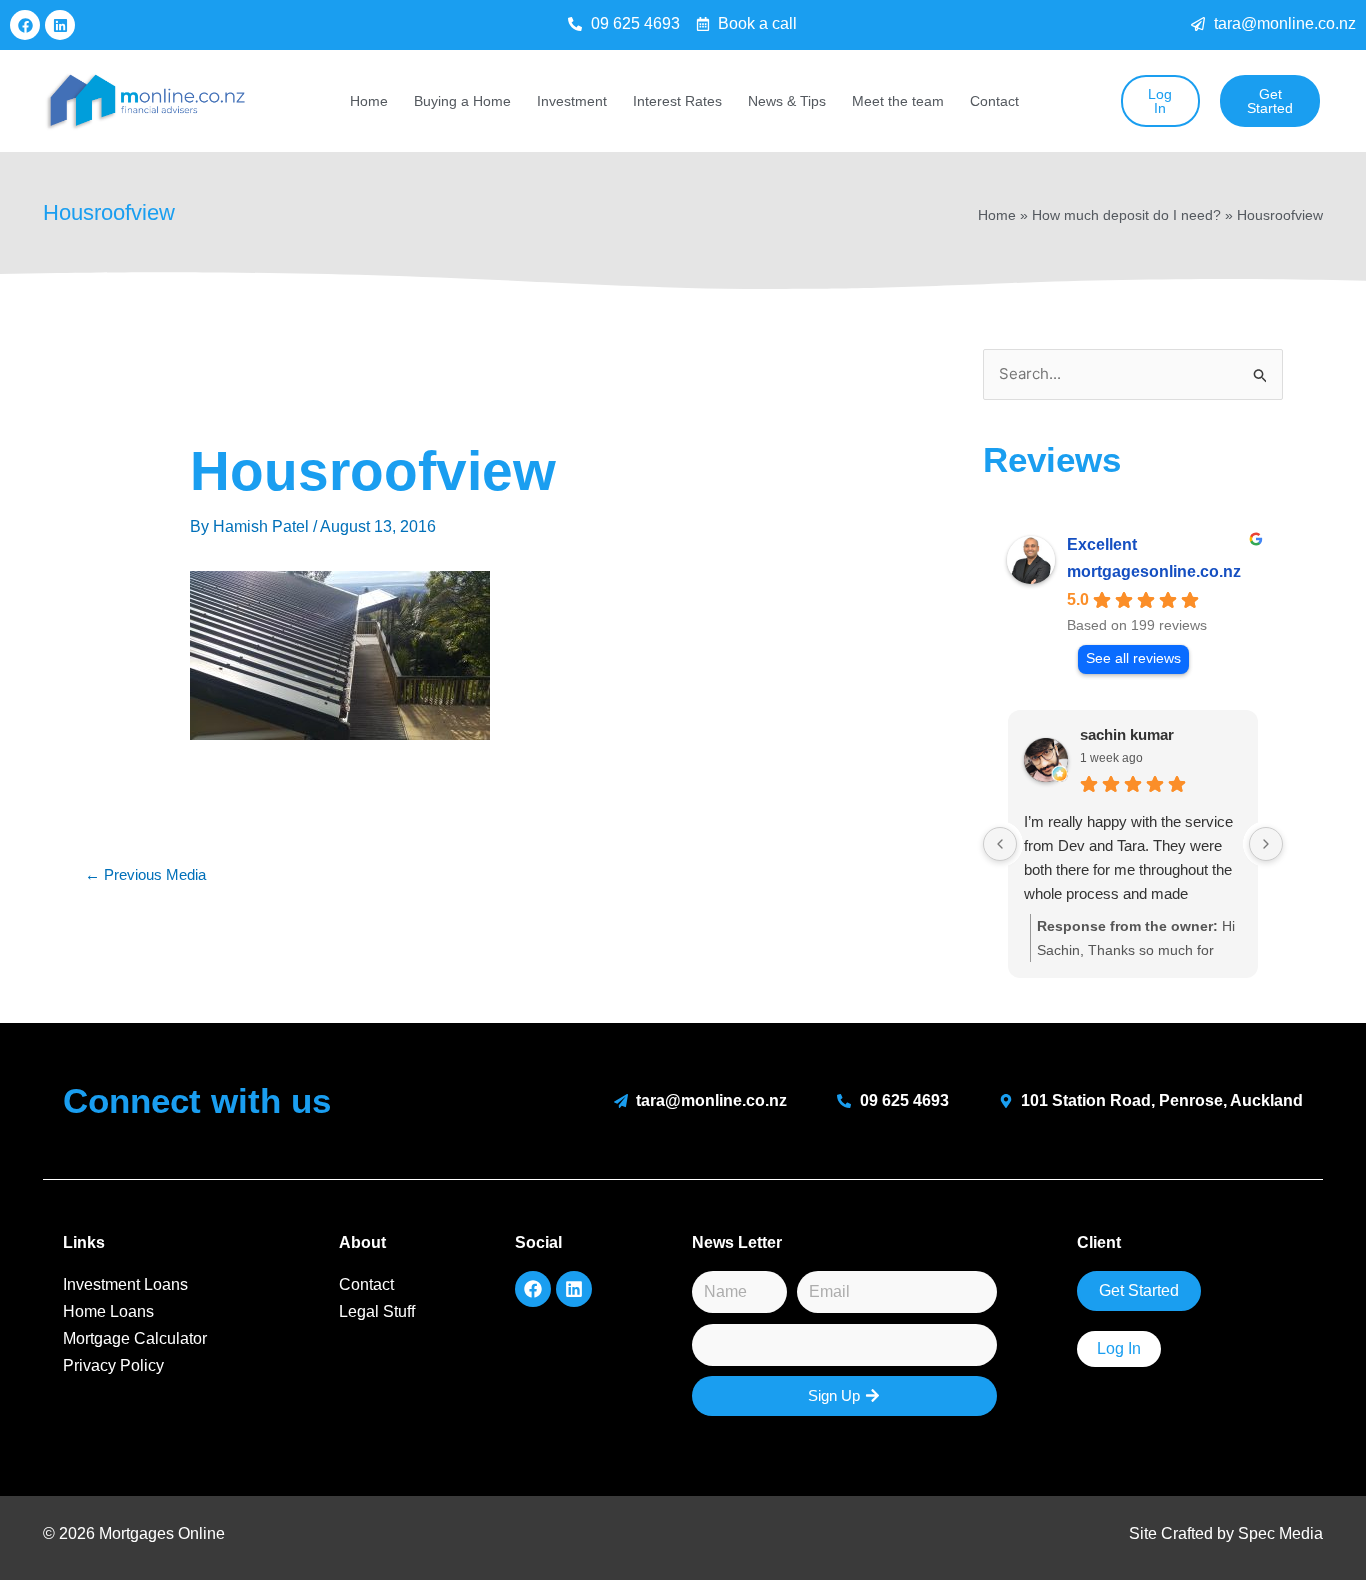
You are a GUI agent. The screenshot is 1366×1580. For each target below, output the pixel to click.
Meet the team (898, 101)
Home (369, 101)
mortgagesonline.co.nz (1154, 571)
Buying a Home (462, 101)
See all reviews (1133, 658)
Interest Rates (677, 101)
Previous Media (145, 874)
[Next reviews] (1266, 844)
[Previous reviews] (1000, 844)
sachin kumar (1127, 734)
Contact (994, 101)
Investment (572, 101)
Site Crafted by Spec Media (1226, 1533)
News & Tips (787, 101)
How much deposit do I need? (1126, 215)
